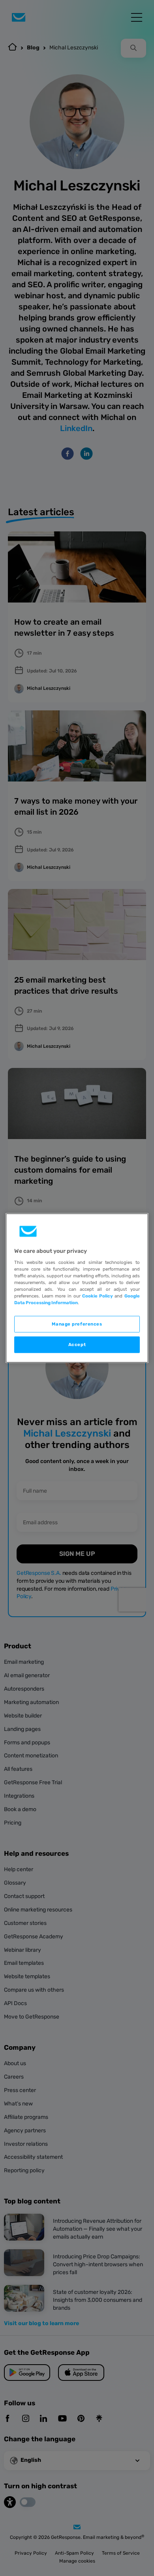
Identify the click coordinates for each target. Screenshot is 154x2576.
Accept (77, 1344)
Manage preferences (77, 1324)
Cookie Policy (98, 1296)
